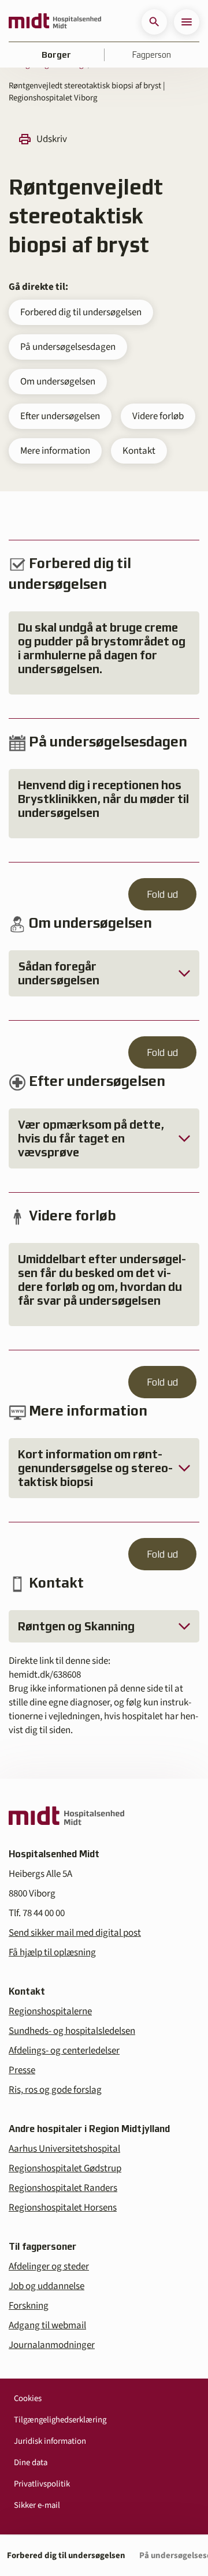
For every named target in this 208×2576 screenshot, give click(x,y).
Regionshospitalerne (50, 2011)
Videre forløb (158, 416)
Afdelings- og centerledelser (64, 2051)
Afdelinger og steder (49, 2267)
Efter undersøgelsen (60, 416)
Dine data (31, 2463)
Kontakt (139, 451)
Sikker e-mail (37, 2505)
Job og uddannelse (47, 2286)
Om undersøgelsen (58, 382)
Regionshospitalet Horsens (63, 2208)
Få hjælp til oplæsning (52, 1952)
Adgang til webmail (47, 2325)
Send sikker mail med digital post (75, 1933)
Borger (56, 55)
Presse (22, 2070)
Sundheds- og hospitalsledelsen (72, 2031)
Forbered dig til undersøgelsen (81, 312)
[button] (154, 22)
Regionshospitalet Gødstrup (65, 2168)
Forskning (29, 2306)
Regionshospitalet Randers (63, 2188)
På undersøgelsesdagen (68, 347)
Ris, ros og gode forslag (55, 2090)
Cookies (28, 2398)
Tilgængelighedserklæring (60, 2420)
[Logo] (55, 22)
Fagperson (152, 55)
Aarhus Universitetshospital (64, 2149)
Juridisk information (50, 2441)
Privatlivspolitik (42, 2484)
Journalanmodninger (52, 2345)
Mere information (55, 451)
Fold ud (162, 894)
